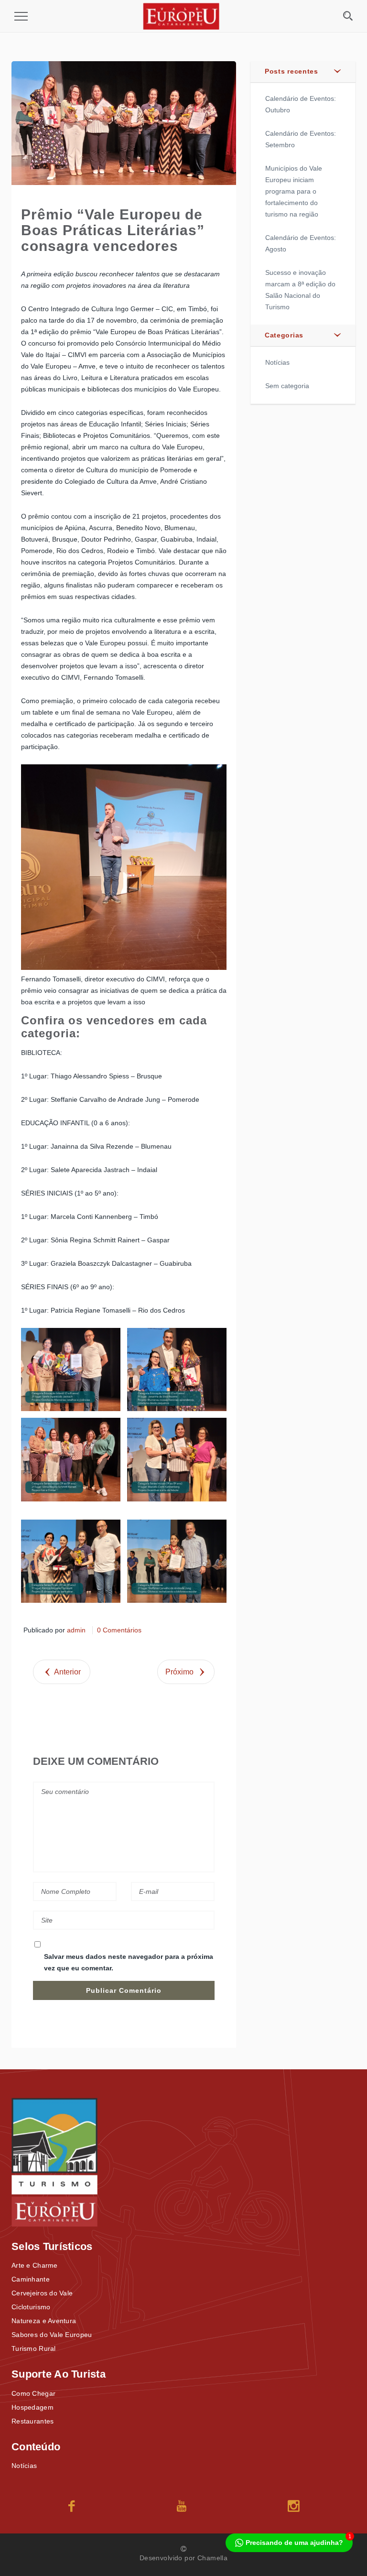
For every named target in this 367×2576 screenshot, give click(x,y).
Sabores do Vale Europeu (52, 2335)
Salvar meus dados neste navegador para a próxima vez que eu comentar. (129, 1962)
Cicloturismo (31, 2307)
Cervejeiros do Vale (42, 2293)
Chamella (212, 2558)
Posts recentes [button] (291, 71)
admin (76, 1630)
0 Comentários (119, 1630)
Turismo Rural (34, 2348)
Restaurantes (32, 2421)
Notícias (277, 362)
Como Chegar (33, 2393)
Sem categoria (287, 386)
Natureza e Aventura (44, 2321)
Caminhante (31, 2279)
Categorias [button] (284, 335)
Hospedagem (32, 2407)
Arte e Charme (35, 2265)
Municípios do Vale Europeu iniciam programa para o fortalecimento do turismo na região (294, 191)
